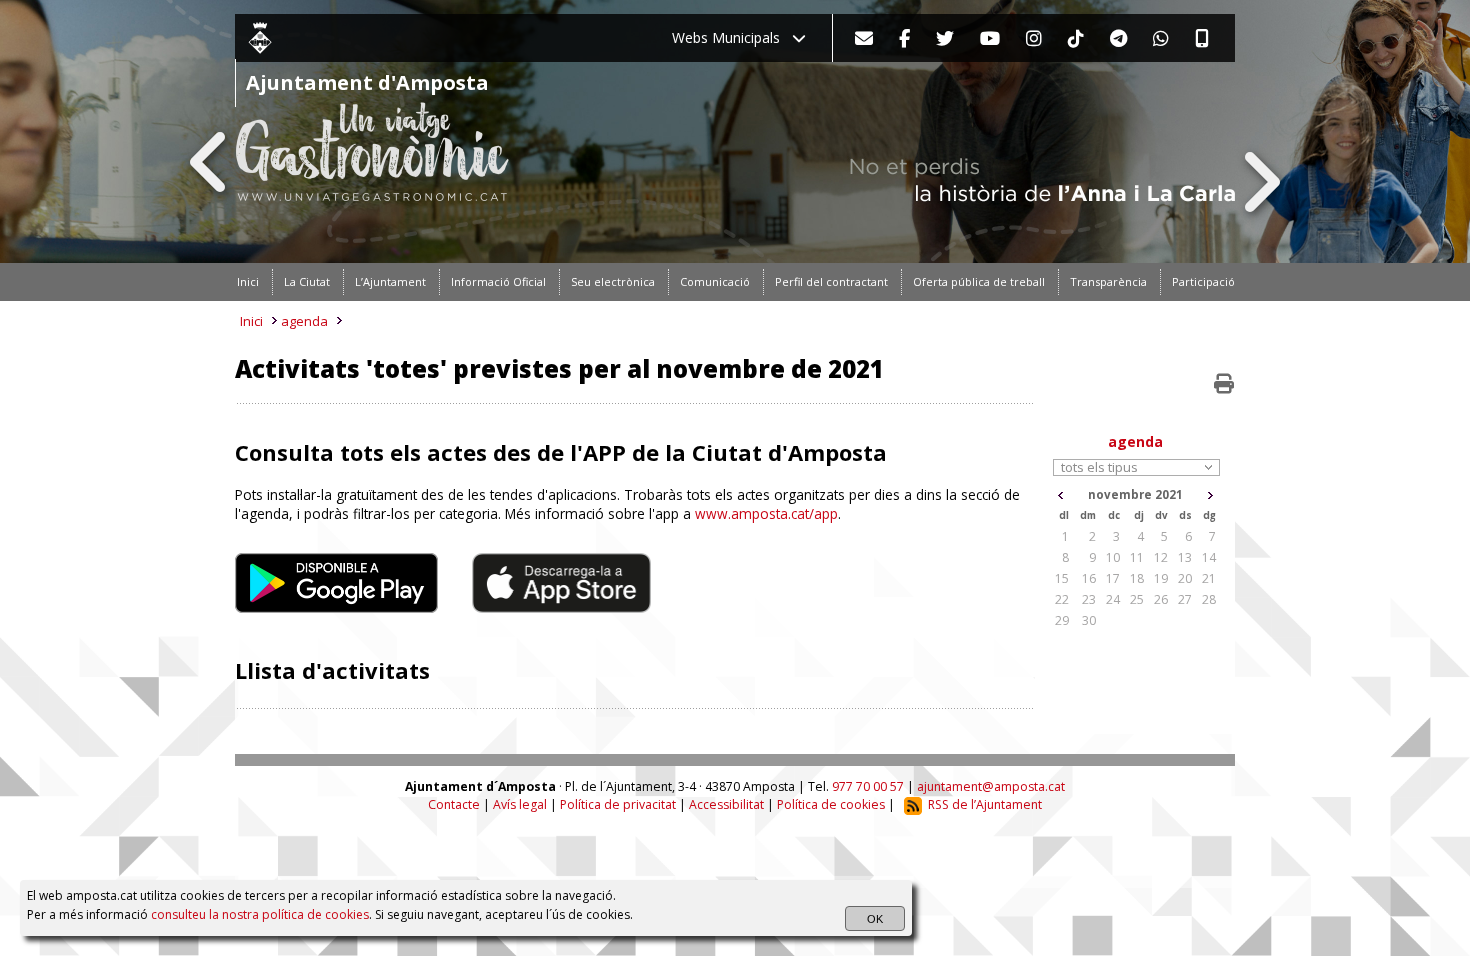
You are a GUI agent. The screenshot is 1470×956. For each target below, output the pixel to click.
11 (1137, 557)
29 (1062, 620)
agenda (304, 321)
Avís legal (520, 804)
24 (1113, 599)
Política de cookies (831, 804)
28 (1209, 599)
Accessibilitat (726, 804)
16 (1089, 578)
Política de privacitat (618, 804)
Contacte (454, 804)
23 (1089, 599)
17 (1113, 578)
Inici (251, 321)
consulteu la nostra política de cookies (260, 914)
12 (1161, 557)
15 (1062, 578)
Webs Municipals (732, 37)
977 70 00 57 (868, 786)
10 (1113, 557)
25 (1137, 599)
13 (1185, 557)
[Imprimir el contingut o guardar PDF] (1224, 384)
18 (1137, 578)
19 (1161, 578)
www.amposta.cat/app (766, 513)
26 (1161, 599)
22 (1062, 599)
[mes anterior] (1060, 495)
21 (1209, 578)
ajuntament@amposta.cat (991, 786)
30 (1089, 620)
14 (1209, 557)
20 (1185, 578)
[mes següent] (1210, 495)
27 (1185, 599)
